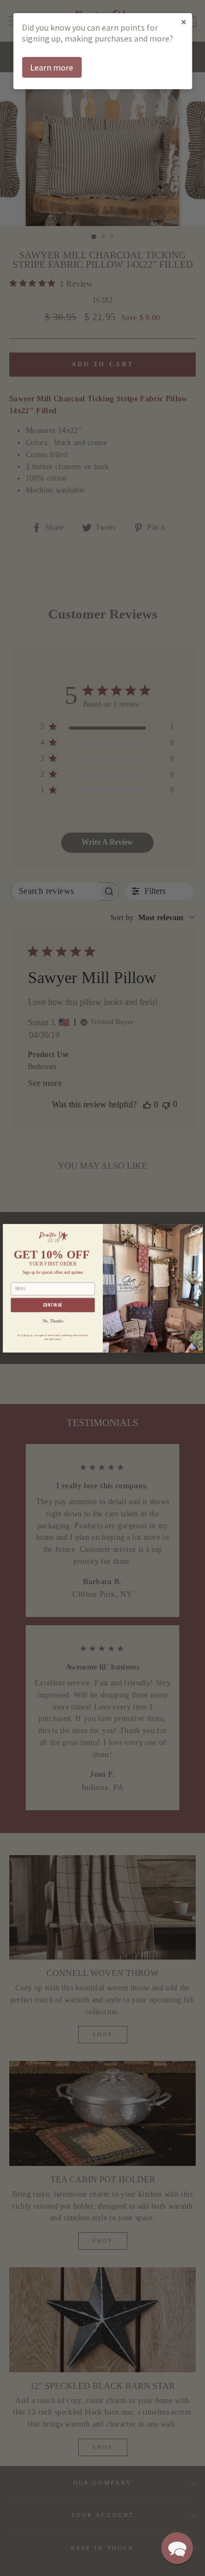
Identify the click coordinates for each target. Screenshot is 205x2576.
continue (52, 1305)
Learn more (52, 67)
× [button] (184, 22)
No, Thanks (52, 1321)
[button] (177, 2548)
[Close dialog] (196, 1230)
